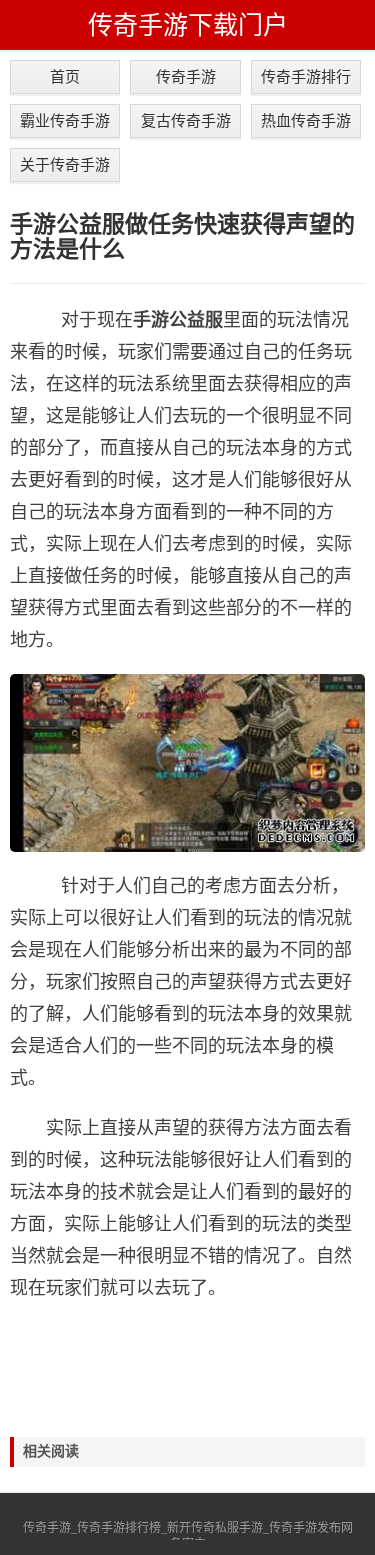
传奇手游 (186, 76)
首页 (65, 76)
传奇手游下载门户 (188, 25)
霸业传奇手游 (65, 120)
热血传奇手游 (306, 120)
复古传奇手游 (186, 120)
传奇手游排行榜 (306, 81)
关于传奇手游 (65, 164)
